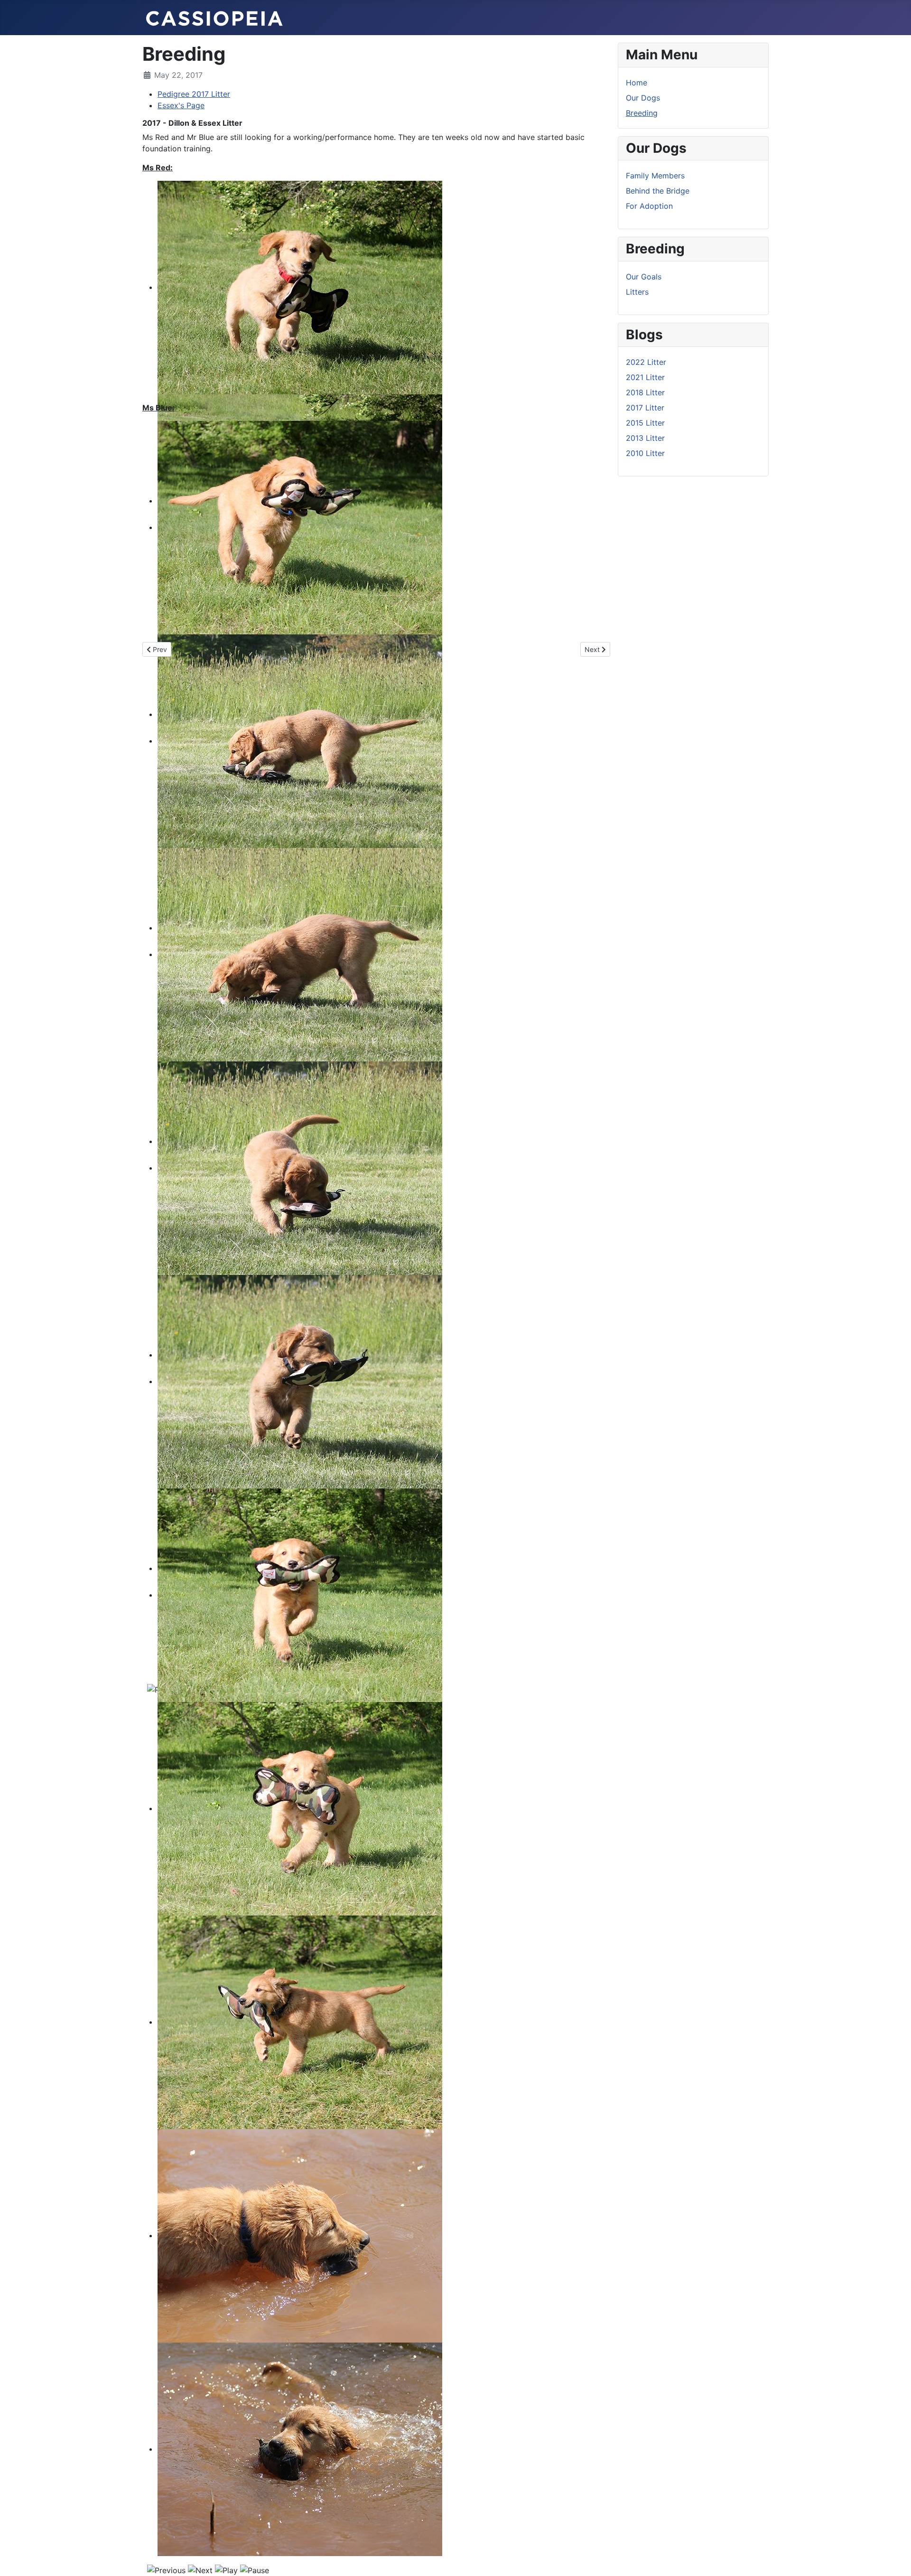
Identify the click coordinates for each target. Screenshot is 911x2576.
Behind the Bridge (658, 191)
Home (637, 83)
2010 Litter (645, 453)
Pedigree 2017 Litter (194, 94)
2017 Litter (645, 408)
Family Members (655, 176)
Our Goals (644, 277)
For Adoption (649, 206)
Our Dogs (643, 98)
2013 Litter (645, 438)
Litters (637, 292)
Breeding (642, 113)
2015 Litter (645, 423)
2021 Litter (645, 377)
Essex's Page (181, 105)
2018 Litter (645, 392)
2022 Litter (646, 362)
